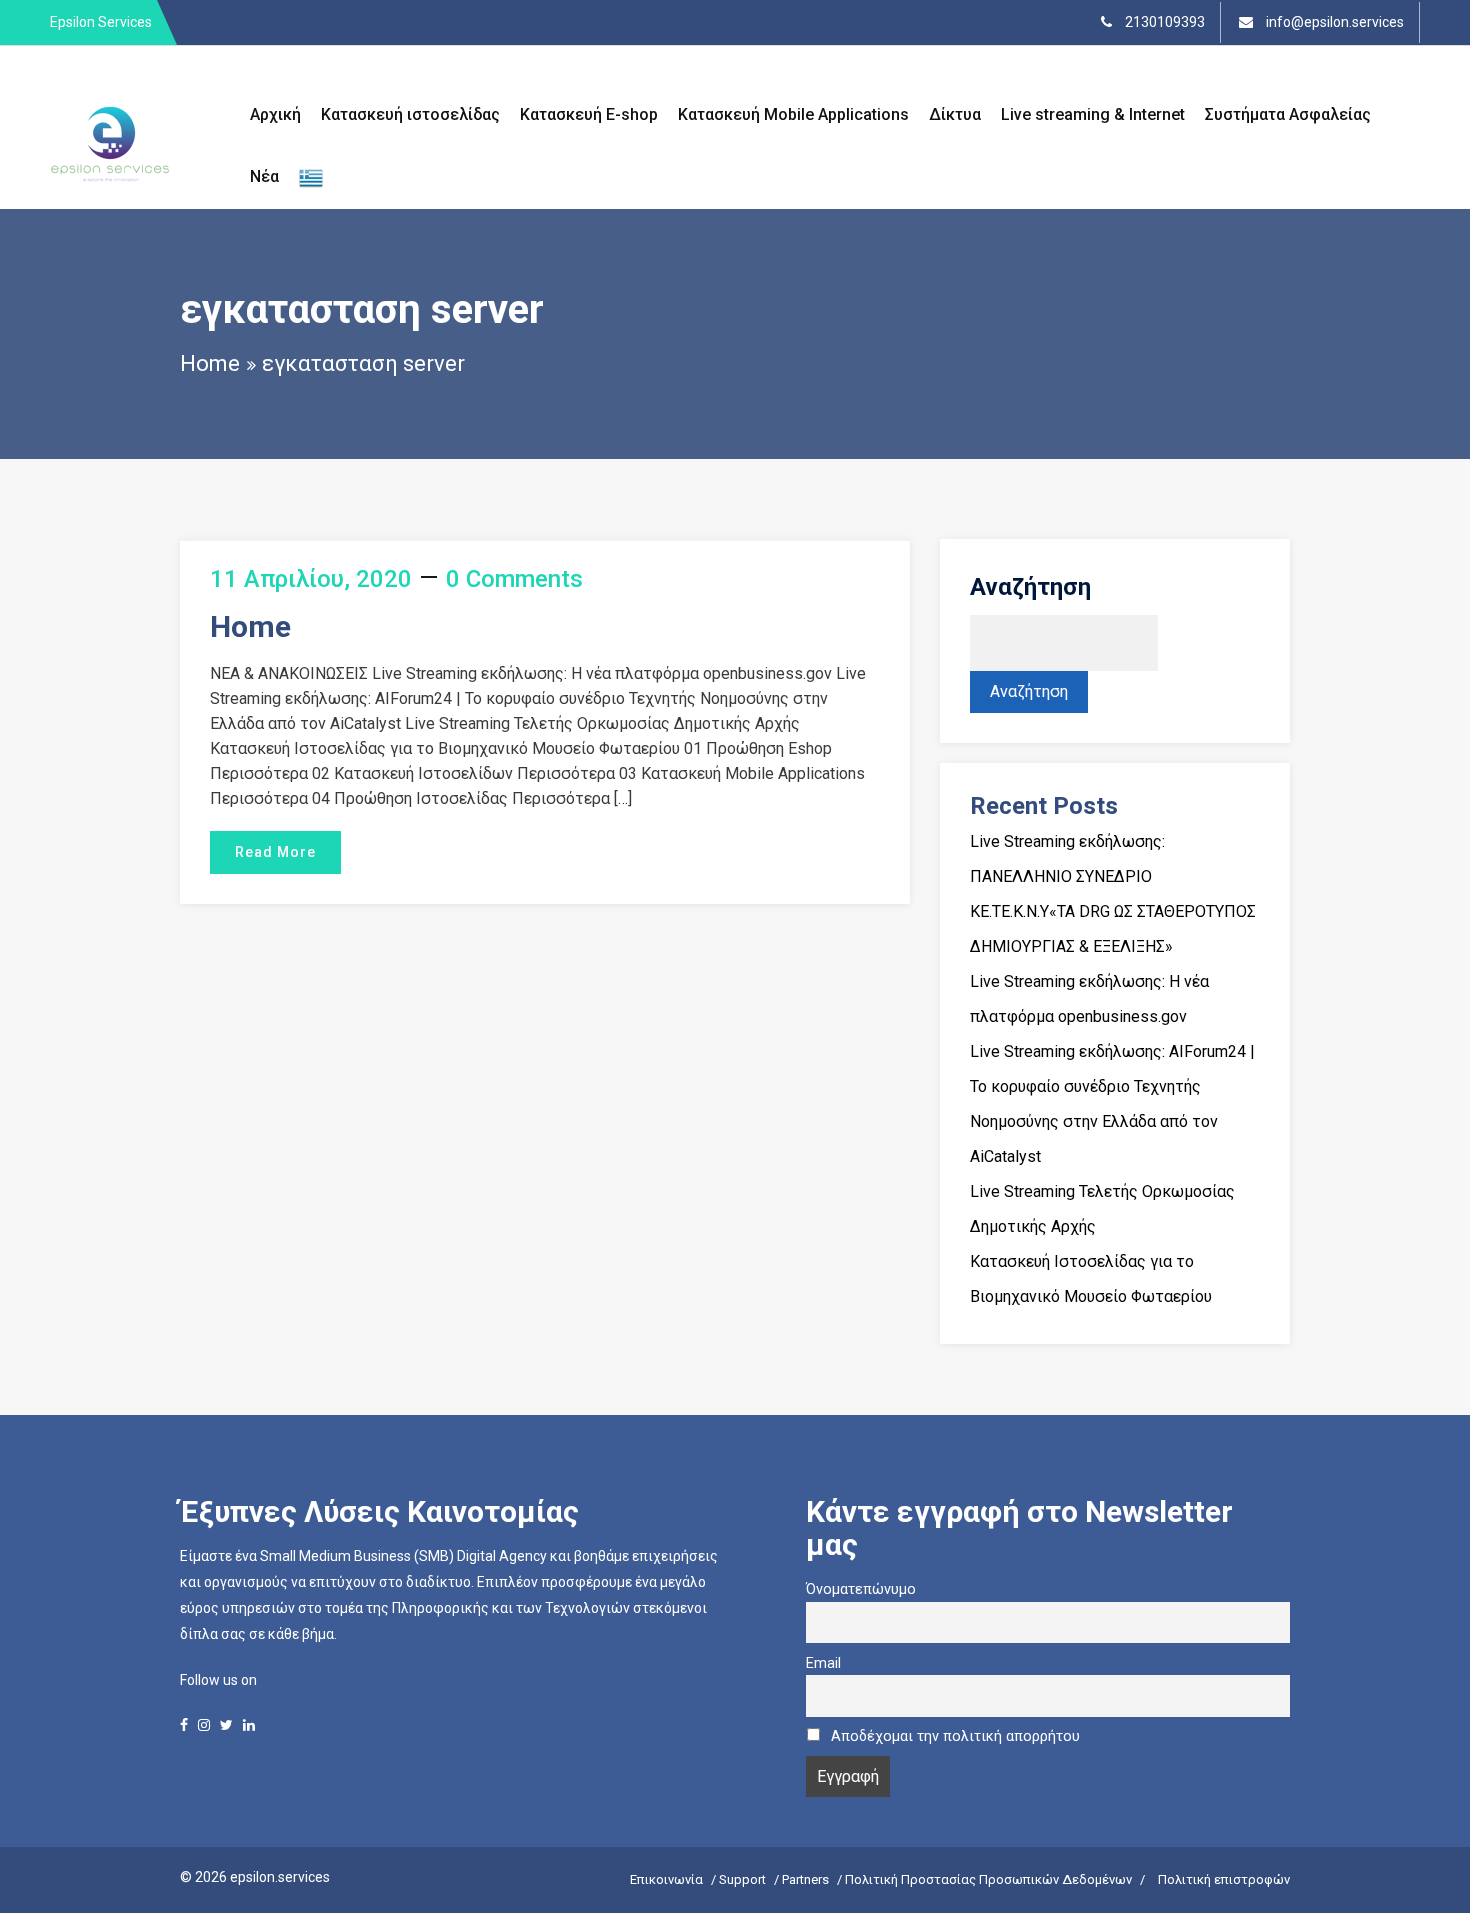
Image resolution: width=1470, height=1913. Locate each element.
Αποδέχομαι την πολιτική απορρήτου (955, 1736)
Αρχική (275, 114)
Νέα (264, 176)
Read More (275, 852)
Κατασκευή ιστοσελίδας (410, 114)
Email (823, 1663)
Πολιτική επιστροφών (1224, 1879)
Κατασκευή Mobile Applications (793, 114)
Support (742, 1879)
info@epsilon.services (1333, 22)
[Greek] (311, 177)
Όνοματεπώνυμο (861, 1589)
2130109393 (1163, 22)
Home (210, 363)
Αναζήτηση (1030, 587)
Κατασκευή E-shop (589, 114)
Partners (805, 1879)
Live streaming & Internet (1093, 114)
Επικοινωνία (666, 1879)
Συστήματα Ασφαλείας (1288, 114)
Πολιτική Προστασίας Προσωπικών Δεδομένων (988, 1879)
